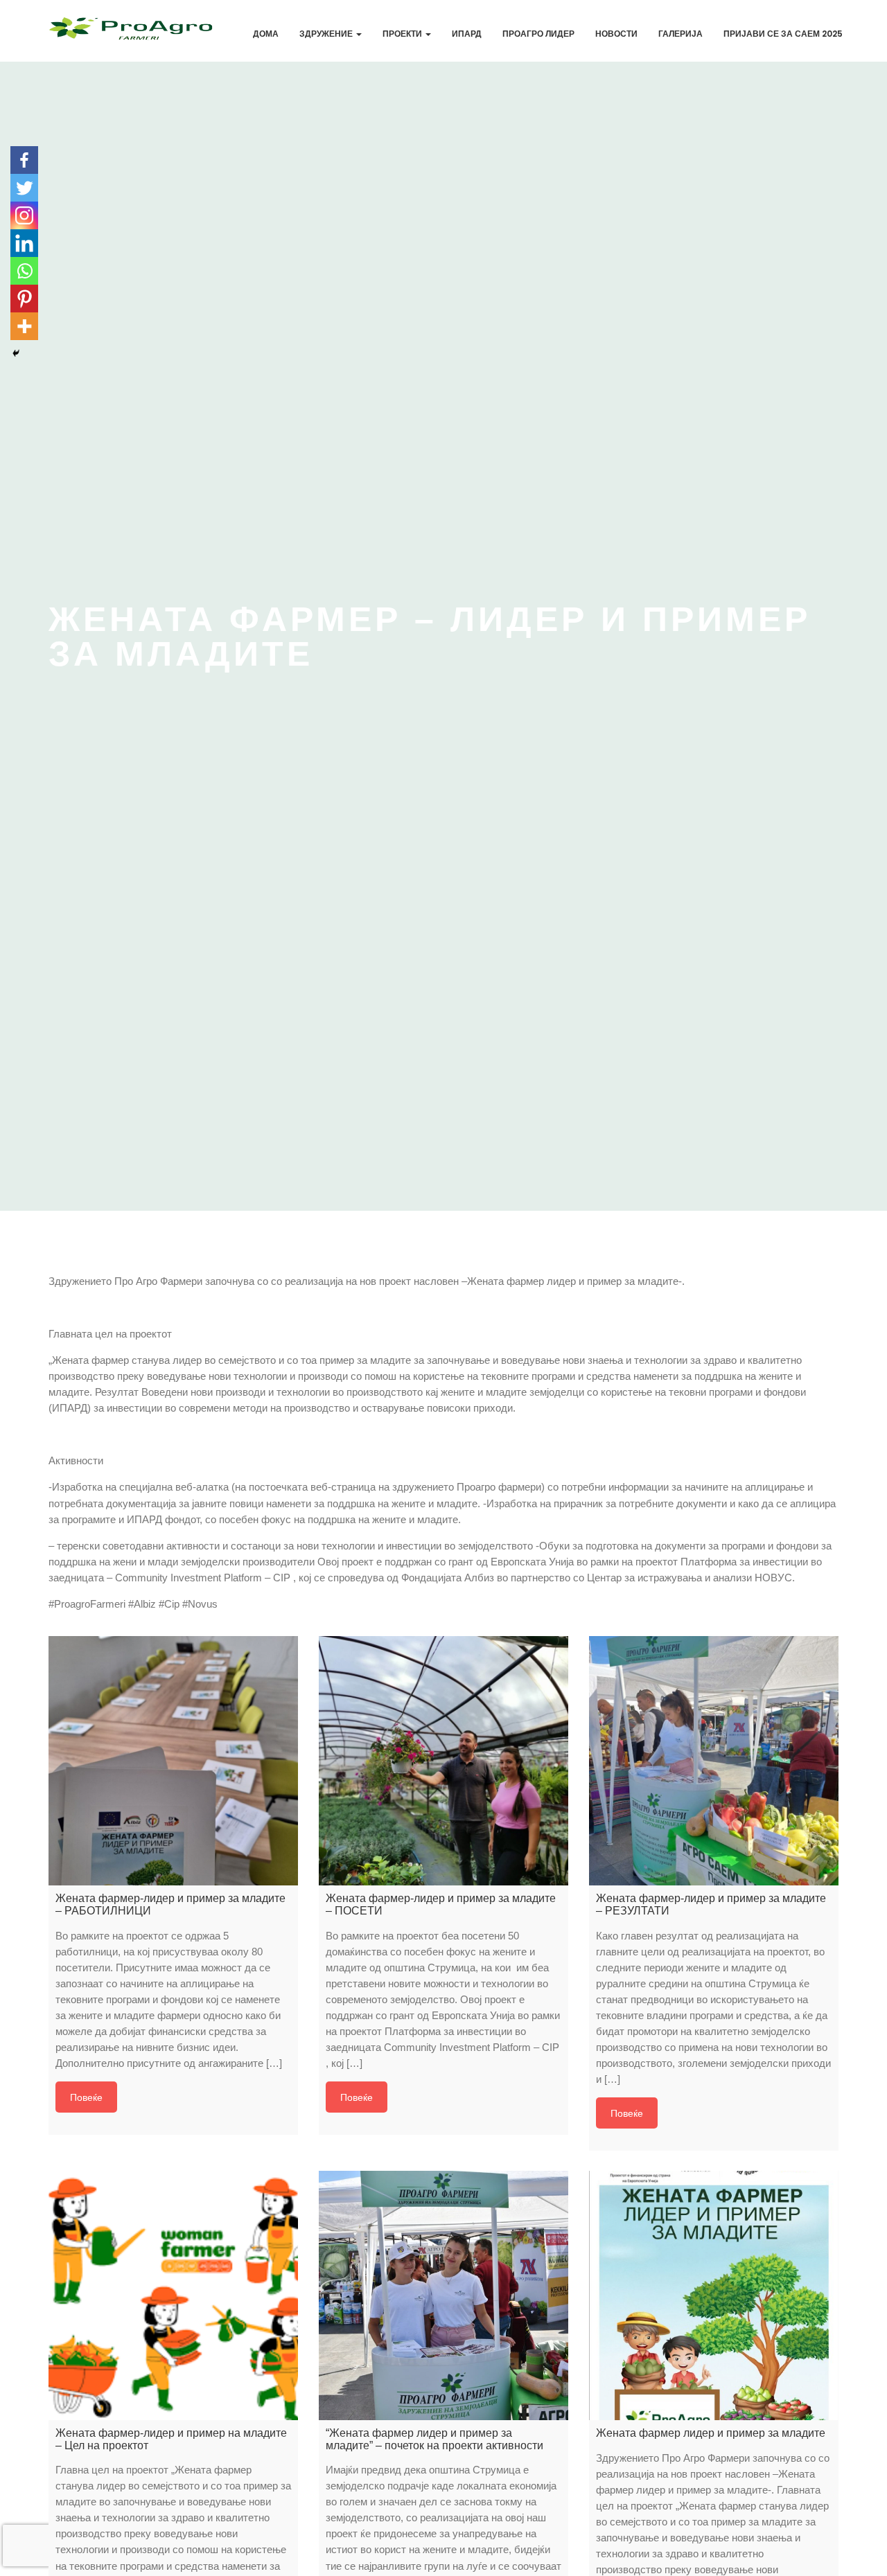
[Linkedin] (24, 243)
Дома (266, 34)
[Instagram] (24, 215)
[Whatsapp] (24, 271)
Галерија (680, 34)
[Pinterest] (24, 299)
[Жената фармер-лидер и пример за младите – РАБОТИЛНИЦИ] (173, 1761)
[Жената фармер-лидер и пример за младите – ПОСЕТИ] (443, 1761)
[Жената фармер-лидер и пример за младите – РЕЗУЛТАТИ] (714, 1761)
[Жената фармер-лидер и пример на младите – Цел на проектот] (173, 2295)
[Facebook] (24, 160)
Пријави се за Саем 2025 (783, 34)
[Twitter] (24, 188)
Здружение (327, 34)
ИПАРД (467, 34)
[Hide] (16, 353)
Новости (616, 34)
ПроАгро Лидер (538, 34)
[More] (24, 326)
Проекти (403, 34)
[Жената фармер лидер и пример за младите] (714, 2295)
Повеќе (86, 2097)
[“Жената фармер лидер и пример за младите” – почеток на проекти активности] (443, 2295)
